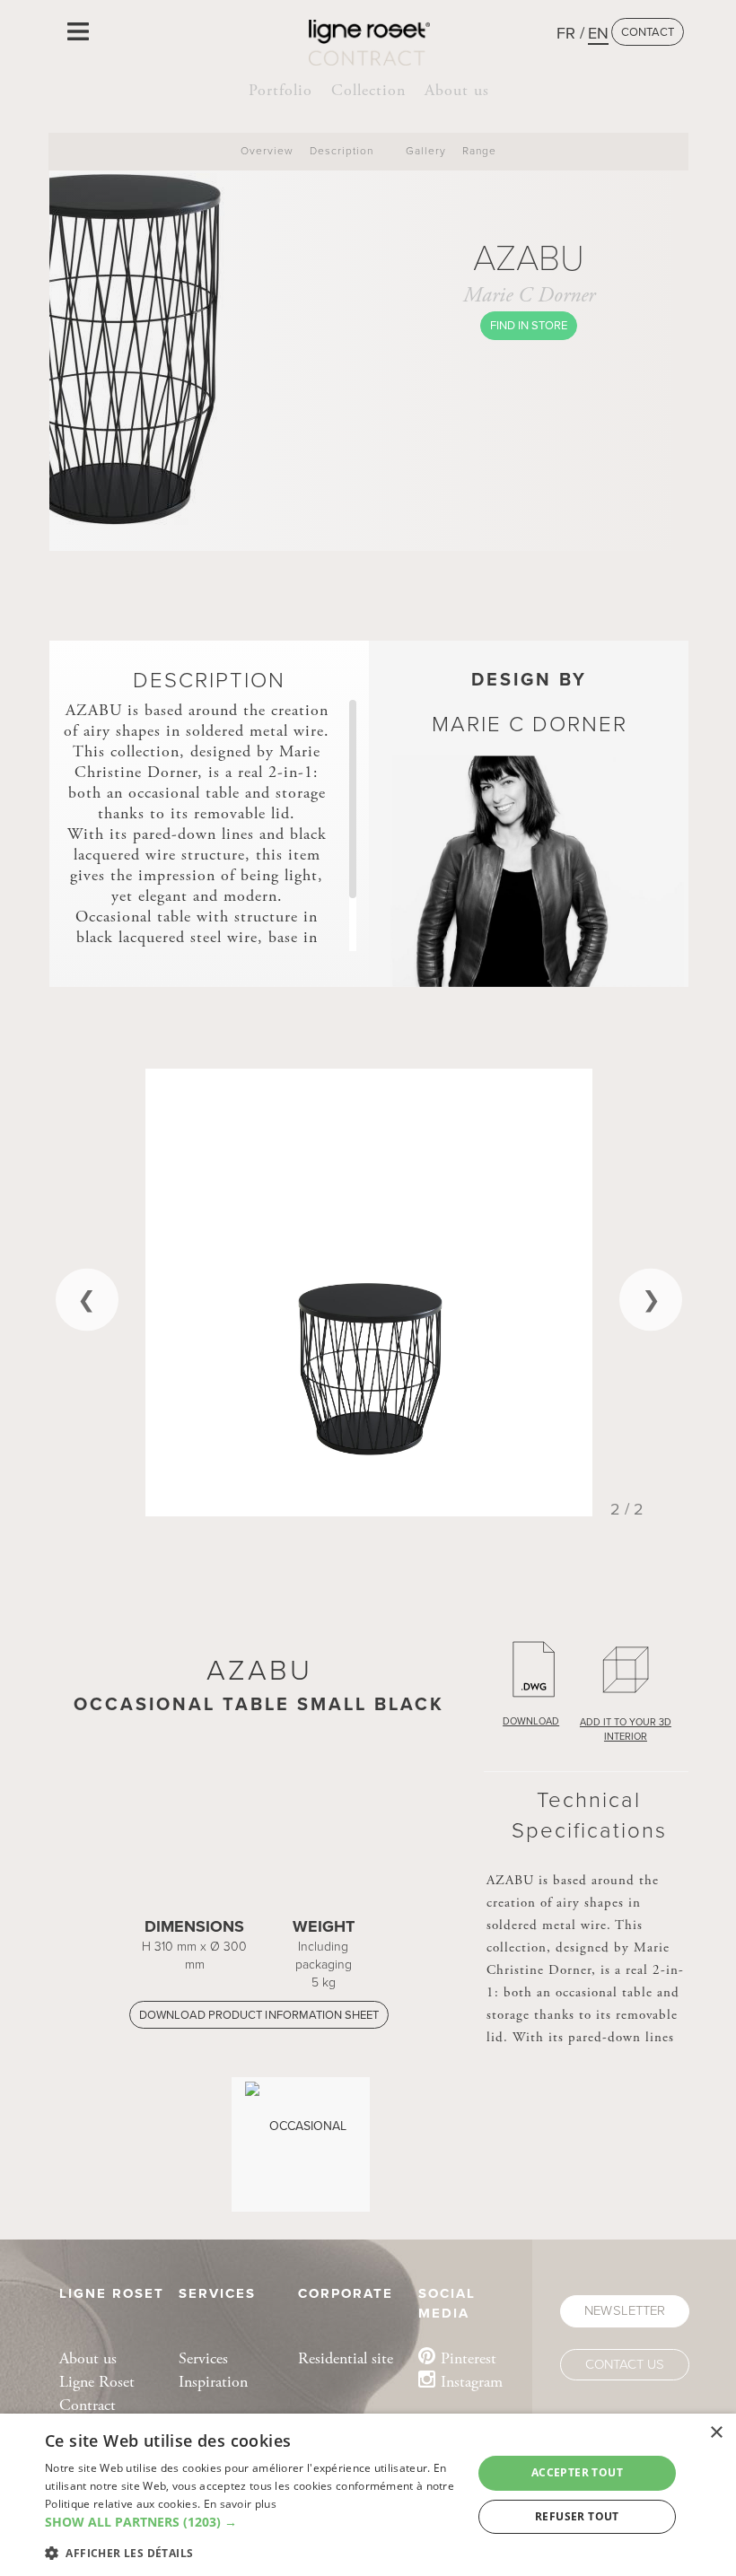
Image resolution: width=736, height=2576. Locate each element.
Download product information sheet (259, 2015)
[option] (369, 1292)
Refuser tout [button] (577, 2516)
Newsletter (624, 2310)
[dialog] (368, 2495)
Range (479, 151)
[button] (252, 2522)
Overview (267, 151)
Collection (368, 90)
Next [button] (651, 1299)
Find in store (529, 326)
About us (457, 90)
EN (598, 33)
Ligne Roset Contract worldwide (97, 2405)
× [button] (716, 2433)
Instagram (472, 2382)
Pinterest (469, 2358)
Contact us (625, 2364)
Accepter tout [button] (577, 2472)
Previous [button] (87, 1299)
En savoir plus (240, 2504)
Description (342, 151)
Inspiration (213, 2382)
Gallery (426, 151)
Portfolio (280, 90)
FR (566, 33)
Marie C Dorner (529, 295)
